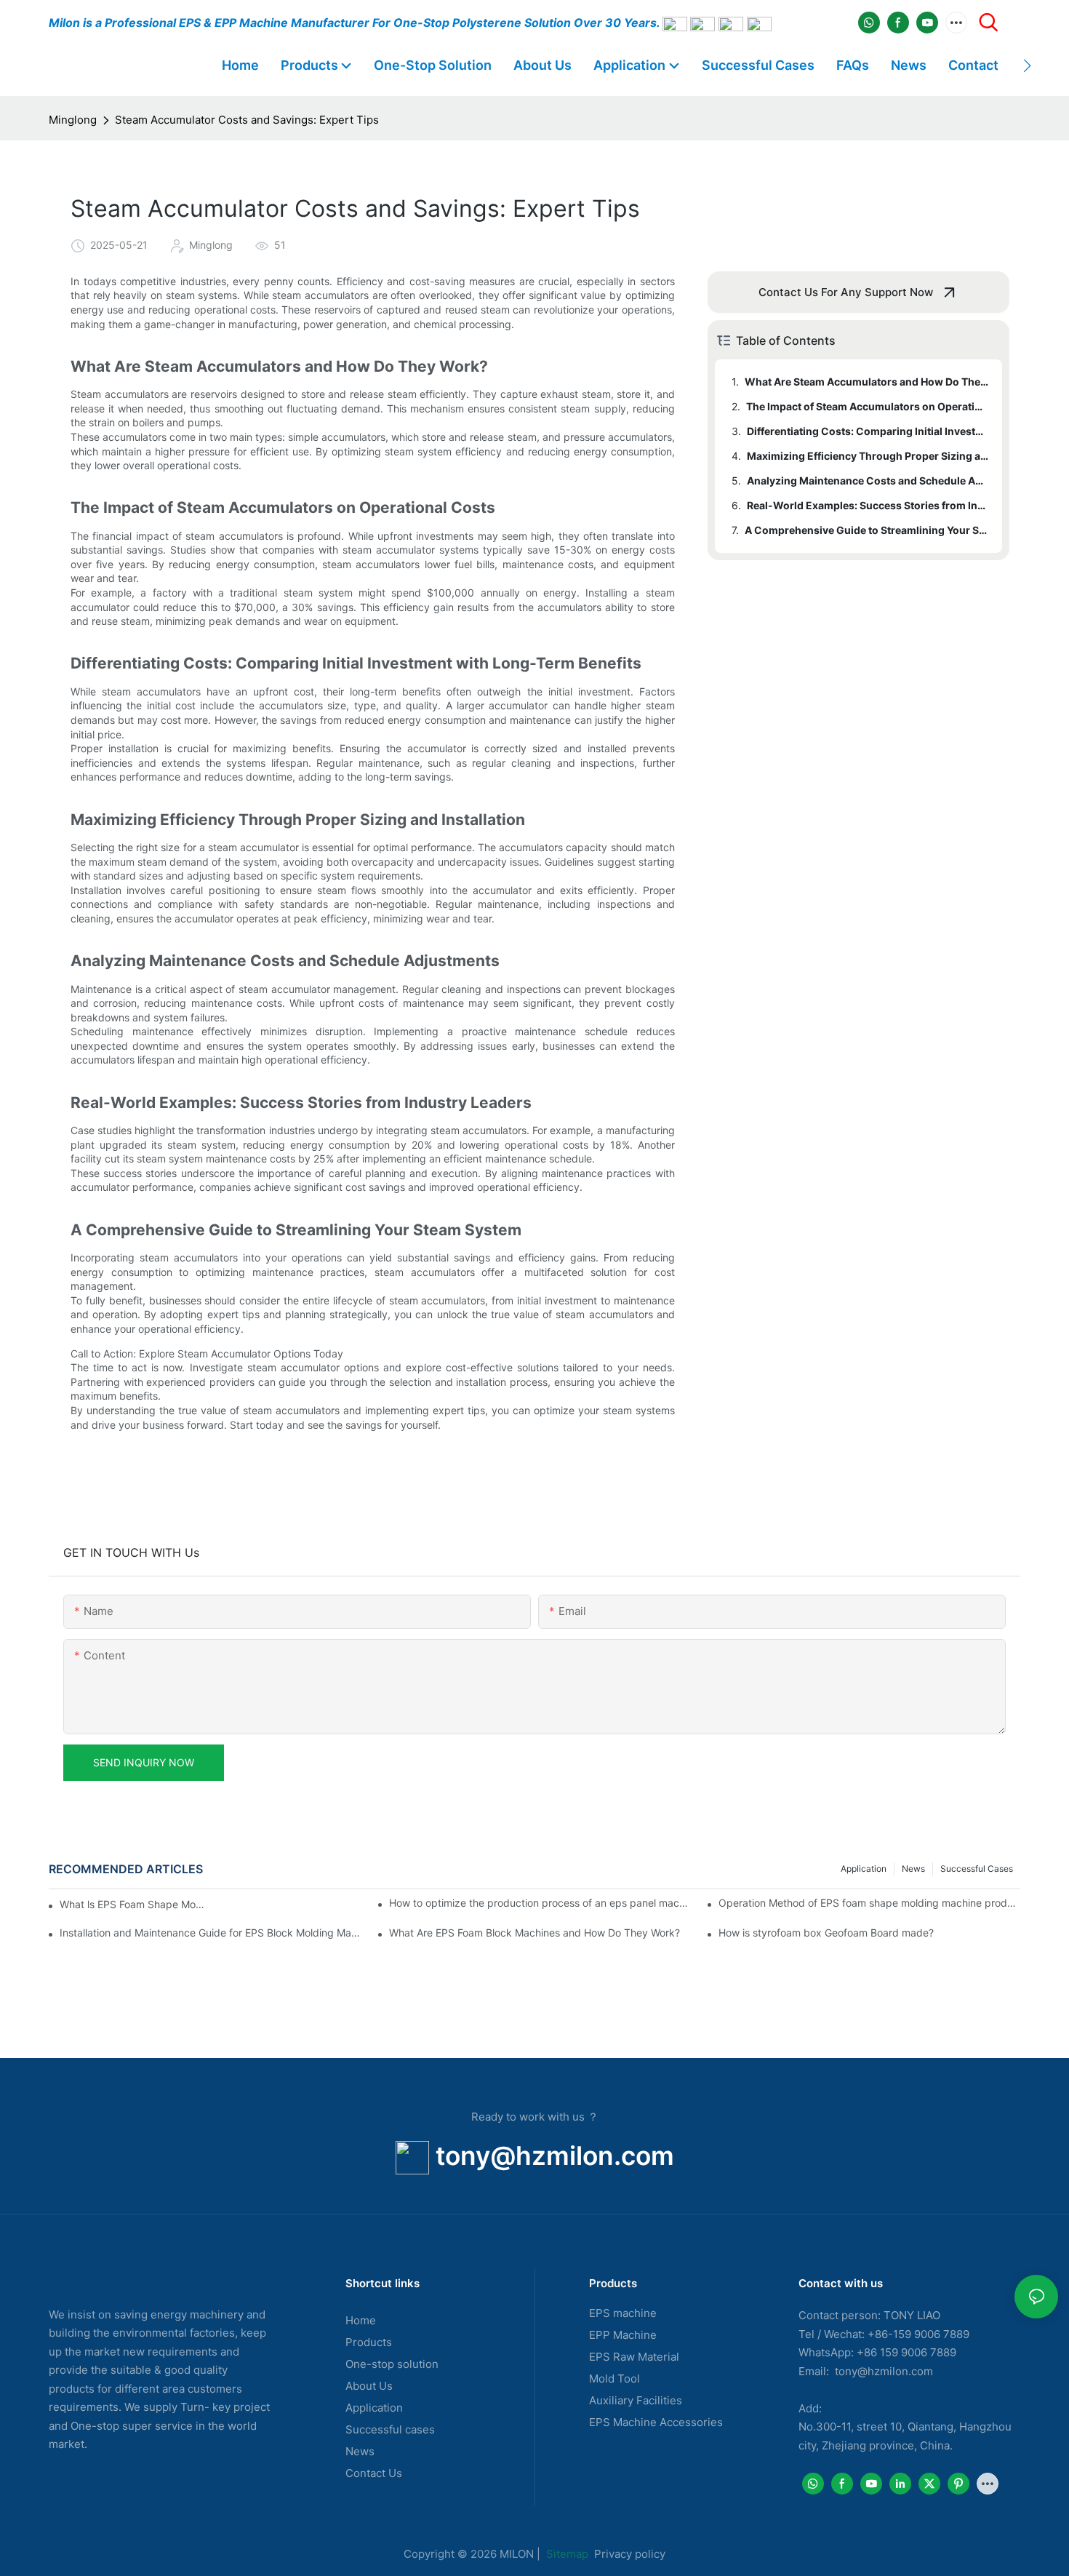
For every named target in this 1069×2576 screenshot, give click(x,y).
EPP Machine (623, 2335)
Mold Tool (614, 2378)
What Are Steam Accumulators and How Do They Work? (866, 382)
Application (864, 1869)
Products (369, 2342)
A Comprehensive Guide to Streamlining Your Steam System (866, 530)
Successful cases (390, 2429)
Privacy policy (630, 2554)
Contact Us (374, 2473)
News (913, 1869)
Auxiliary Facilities (636, 2400)
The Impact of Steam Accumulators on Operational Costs (867, 406)
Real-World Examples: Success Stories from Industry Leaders (868, 505)
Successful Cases (977, 1869)
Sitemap (566, 2554)
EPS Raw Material (634, 2357)
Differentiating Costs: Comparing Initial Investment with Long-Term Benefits (868, 431)
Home (361, 2320)
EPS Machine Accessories (656, 2422)
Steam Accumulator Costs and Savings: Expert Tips (247, 120)
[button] (1027, 65)
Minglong (73, 120)
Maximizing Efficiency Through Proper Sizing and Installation (868, 456)
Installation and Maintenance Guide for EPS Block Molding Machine (211, 1933)
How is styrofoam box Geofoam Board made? (826, 1933)
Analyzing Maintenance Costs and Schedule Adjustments (868, 480)
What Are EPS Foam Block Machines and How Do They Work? (534, 1933)
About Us (369, 2386)
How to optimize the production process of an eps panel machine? (540, 1903)
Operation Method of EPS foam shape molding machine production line (869, 1903)
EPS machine (623, 2313)
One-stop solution (392, 2364)
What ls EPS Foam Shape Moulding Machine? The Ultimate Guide (134, 1904)
